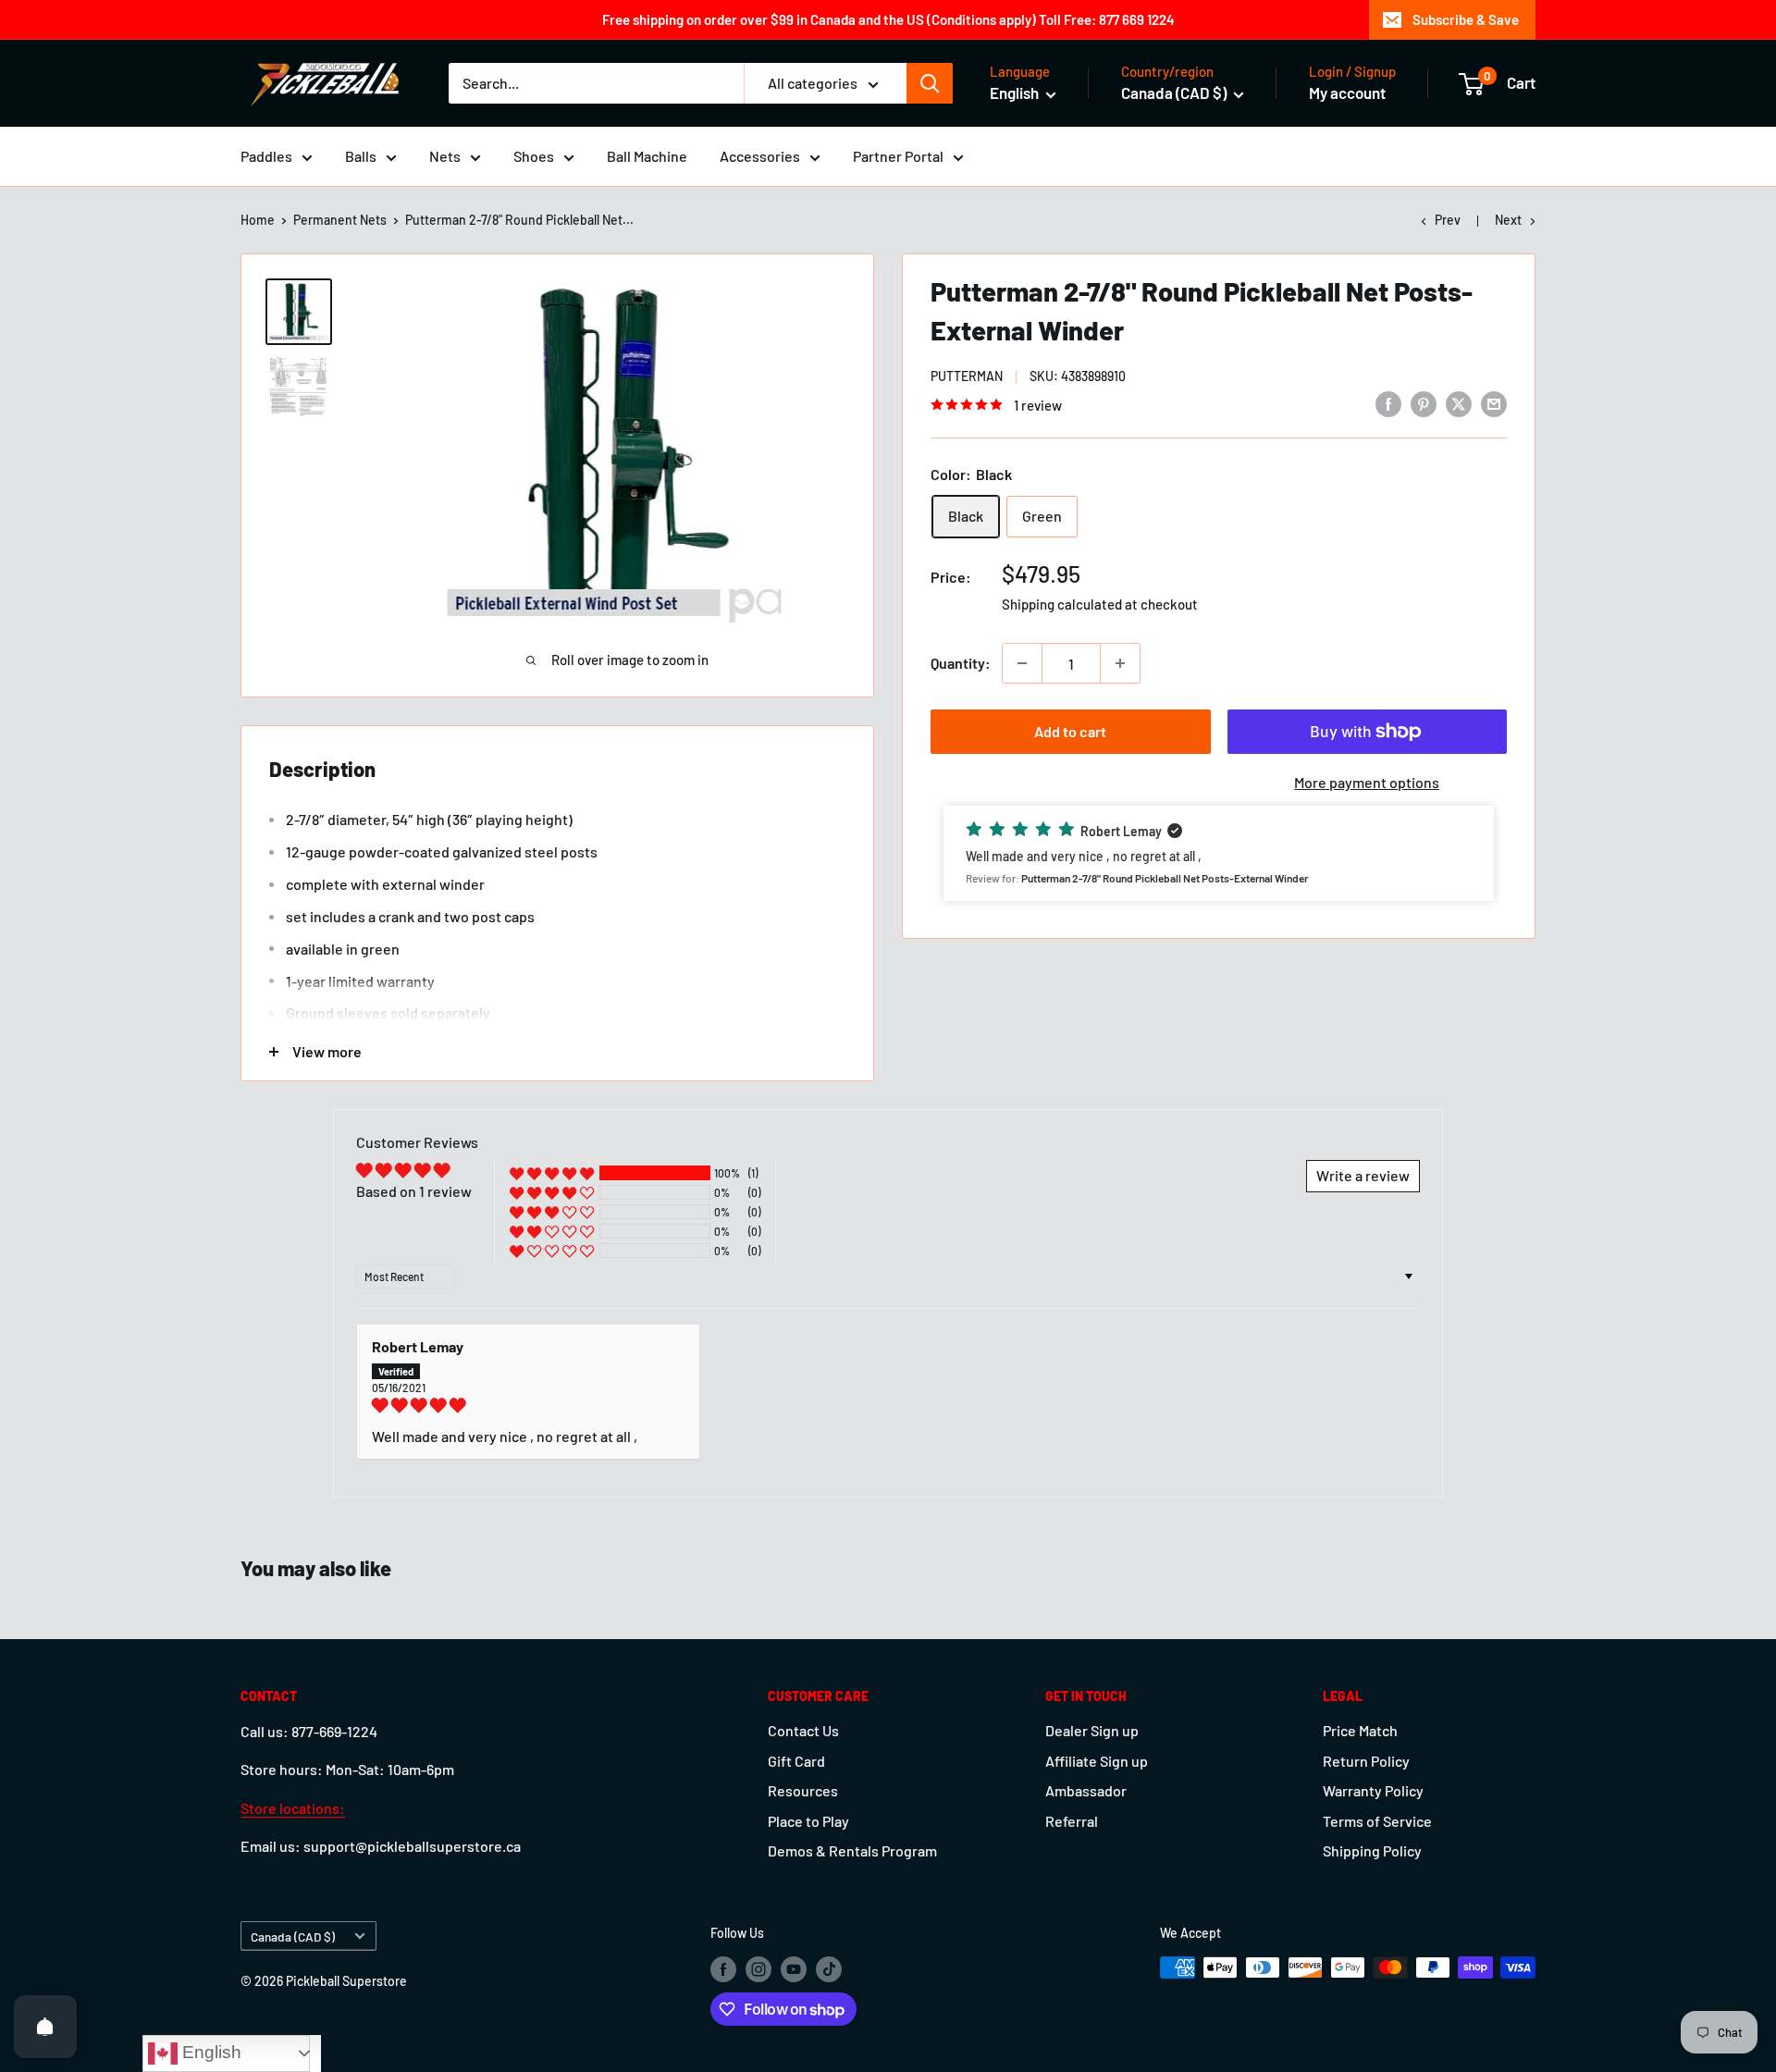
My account (1347, 92)
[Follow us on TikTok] (829, 1969)
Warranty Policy (1373, 1790)
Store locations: (293, 1808)
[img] (528, 1405)
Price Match (1360, 1730)
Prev (1448, 220)
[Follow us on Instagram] (758, 1969)
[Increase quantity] (1120, 663)
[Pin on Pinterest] (1424, 403)
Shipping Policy (1372, 1850)
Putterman (967, 376)
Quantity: (961, 663)
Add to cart (1070, 731)
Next (1508, 220)
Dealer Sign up (1092, 1730)
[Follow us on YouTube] (794, 1969)
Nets (445, 156)
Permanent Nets (340, 220)
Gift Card (796, 1761)
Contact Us (803, 1730)
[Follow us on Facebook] (723, 1969)
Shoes (534, 156)
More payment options (1367, 782)
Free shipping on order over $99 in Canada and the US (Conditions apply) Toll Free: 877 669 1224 (888, 19)
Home (258, 220)
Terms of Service (1377, 1821)
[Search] (930, 83)
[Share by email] (1494, 403)
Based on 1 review (414, 1191)
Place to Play (808, 1821)
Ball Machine (647, 156)
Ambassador (1086, 1790)
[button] (1219, 853)
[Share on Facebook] (1388, 403)
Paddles (266, 156)
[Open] (45, 2027)
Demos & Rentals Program (852, 1850)
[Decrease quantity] (1022, 663)
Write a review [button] (1363, 1175)
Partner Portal (898, 156)
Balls (361, 156)
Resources (803, 1790)
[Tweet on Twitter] (1459, 403)
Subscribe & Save (1466, 19)
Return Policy (1366, 1761)
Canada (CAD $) (293, 1936)
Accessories (760, 156)
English (210, 2052)
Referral (1072, 1821)
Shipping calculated (1062, 604)
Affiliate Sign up (1097, 1761)
